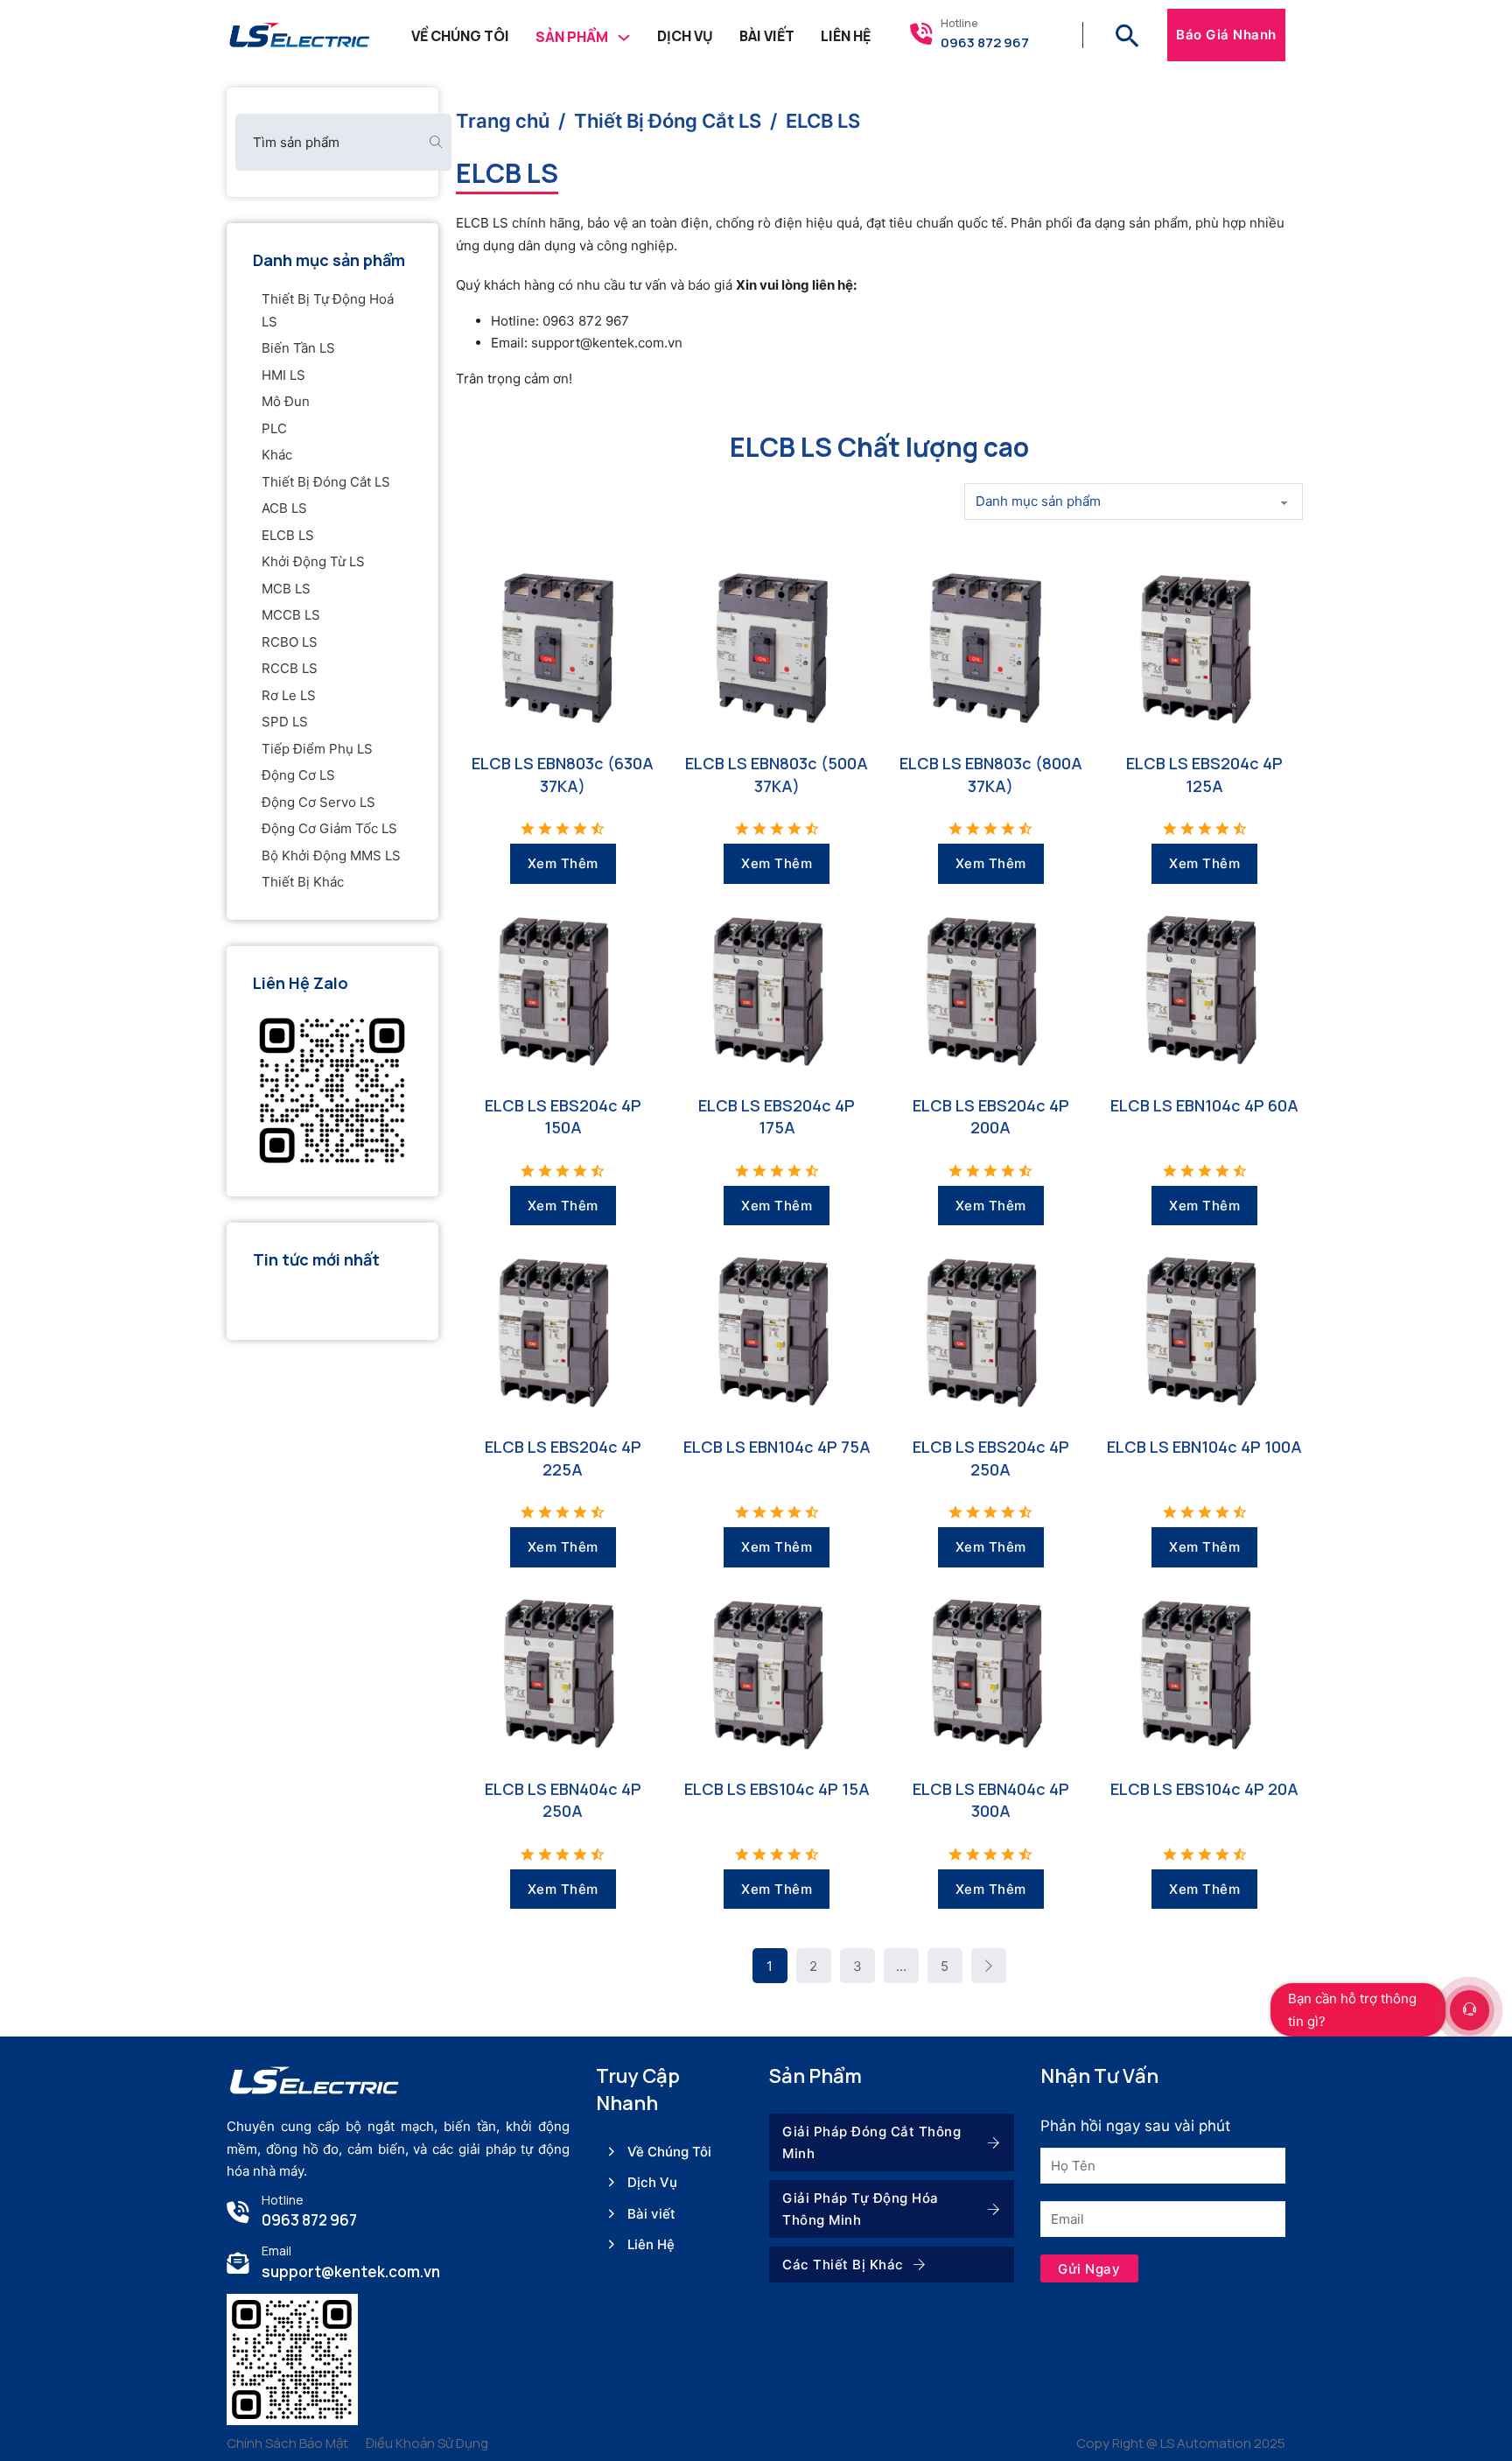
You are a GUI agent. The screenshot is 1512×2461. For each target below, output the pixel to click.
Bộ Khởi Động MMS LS (331, 855)
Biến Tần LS (298, 348)
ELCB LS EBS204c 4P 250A (991, 1458)
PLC (274, 428)
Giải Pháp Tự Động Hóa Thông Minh (861, 2209)
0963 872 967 (985, 42)
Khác (277, 455)
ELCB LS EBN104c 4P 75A (777, 1447)
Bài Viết (767, 36)
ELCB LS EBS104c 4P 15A (777, 1789)
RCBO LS (290, 642)
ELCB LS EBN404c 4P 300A (991, 1800)
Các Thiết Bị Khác (843, 2265)
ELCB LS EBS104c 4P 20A (1204, 1789)
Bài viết (651, 2214)
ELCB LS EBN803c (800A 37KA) (991, 774)
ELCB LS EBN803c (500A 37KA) (777, 774)
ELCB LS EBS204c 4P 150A (563, 1116)
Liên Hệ (846, 36)
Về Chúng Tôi (460, 36)
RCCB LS (290, 668)
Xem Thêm (563, 863)
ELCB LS (288, 535)
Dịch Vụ (685, 36)
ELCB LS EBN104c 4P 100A (1204, 1447)
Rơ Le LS (289, 695)
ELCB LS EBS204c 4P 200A (991, 1116)
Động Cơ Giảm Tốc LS (329, 828)
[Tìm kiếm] (1127, 35)
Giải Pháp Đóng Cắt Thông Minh (871, 2143)
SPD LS (285, 722)
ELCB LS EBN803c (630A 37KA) (563, 774)
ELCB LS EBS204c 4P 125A (1204, 774)
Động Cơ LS (298, 775)
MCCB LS (291, 615)
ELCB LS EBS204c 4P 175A (777, 1116)
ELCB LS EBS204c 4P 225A (563, 1458)
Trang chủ (503, 121)
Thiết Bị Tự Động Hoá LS (328, 310)
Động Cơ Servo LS (318, 802)
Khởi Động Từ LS (313, 561)
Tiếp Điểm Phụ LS (317, 749)
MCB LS (286, 589)
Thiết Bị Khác (303, 882)
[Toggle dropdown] (624, 35)
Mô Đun (286, 401)
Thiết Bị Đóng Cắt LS (326, 482)
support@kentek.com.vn (351, 2272)
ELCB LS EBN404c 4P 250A (563, 1800)
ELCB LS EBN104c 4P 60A (1204, 1105)
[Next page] (989, 1966)
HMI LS (283, 375)
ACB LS (284, 508)
